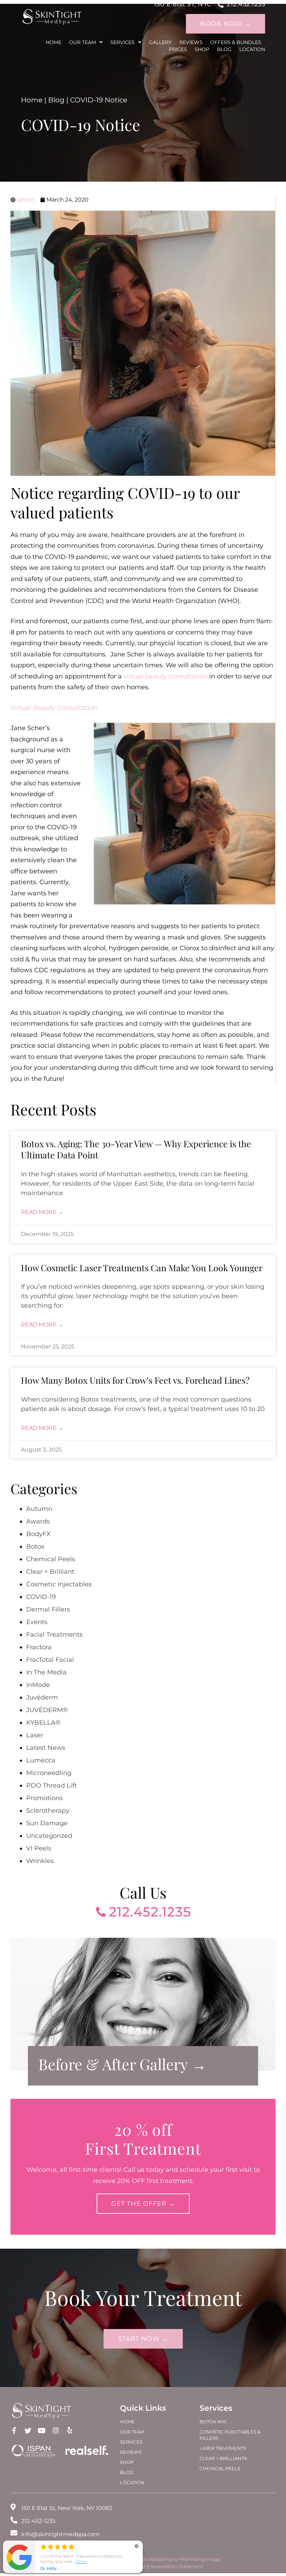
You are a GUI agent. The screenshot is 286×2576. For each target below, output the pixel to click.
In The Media (46, 1672)
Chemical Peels (51, 1559)
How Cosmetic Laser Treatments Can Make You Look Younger (142, 1268)
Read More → (42, 1212)
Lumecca (41, 1760)
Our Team (82, 42)
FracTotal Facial (50, 1660)
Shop (202, 49)
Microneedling (49, 1773)
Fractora (39, 1647)
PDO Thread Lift (51, 1785)
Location (252, 49)
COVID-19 (41, 1597)
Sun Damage (47, 1823)
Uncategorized (49, 1836)
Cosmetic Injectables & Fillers (230, 2435)
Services (122, 42)
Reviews (191, 42)
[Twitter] (28, 2431)
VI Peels (39, 1848)
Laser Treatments (223, 2448)
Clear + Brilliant (50, 1572)
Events (37, 1622)
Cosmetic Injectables (59, 1584)
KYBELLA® (43, 1723)
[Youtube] (42, 2431)
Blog (224, 49)
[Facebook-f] (14, 2431)
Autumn (39, 1509)
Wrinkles (40, 1861)
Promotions (44, 1798)
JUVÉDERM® (47, 1710)
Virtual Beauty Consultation (55, 708)
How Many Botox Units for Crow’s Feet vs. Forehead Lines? (135, 1380)
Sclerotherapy (48, 1811)
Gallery (160, 42)
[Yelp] (69, 2431)
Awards (38, 1521)
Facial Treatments (54, 1635)
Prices (178, 49)
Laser (35, 1735)
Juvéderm (42, 1697)
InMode (38, 1685)
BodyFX (38, 1534)
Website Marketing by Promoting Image (175, 2559)
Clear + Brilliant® (224, 2458)
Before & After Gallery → (122, 2064)
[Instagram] (55, 2431)
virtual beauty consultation (165, 676)
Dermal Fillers (48, 1609)
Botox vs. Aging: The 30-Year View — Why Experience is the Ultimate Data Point (136, 1149)
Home (54, 42)
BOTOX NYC (213, 2422)
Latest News (46, 1748)
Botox (35, 1547)
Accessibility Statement (176, 2566)
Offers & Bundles (236, 42)
